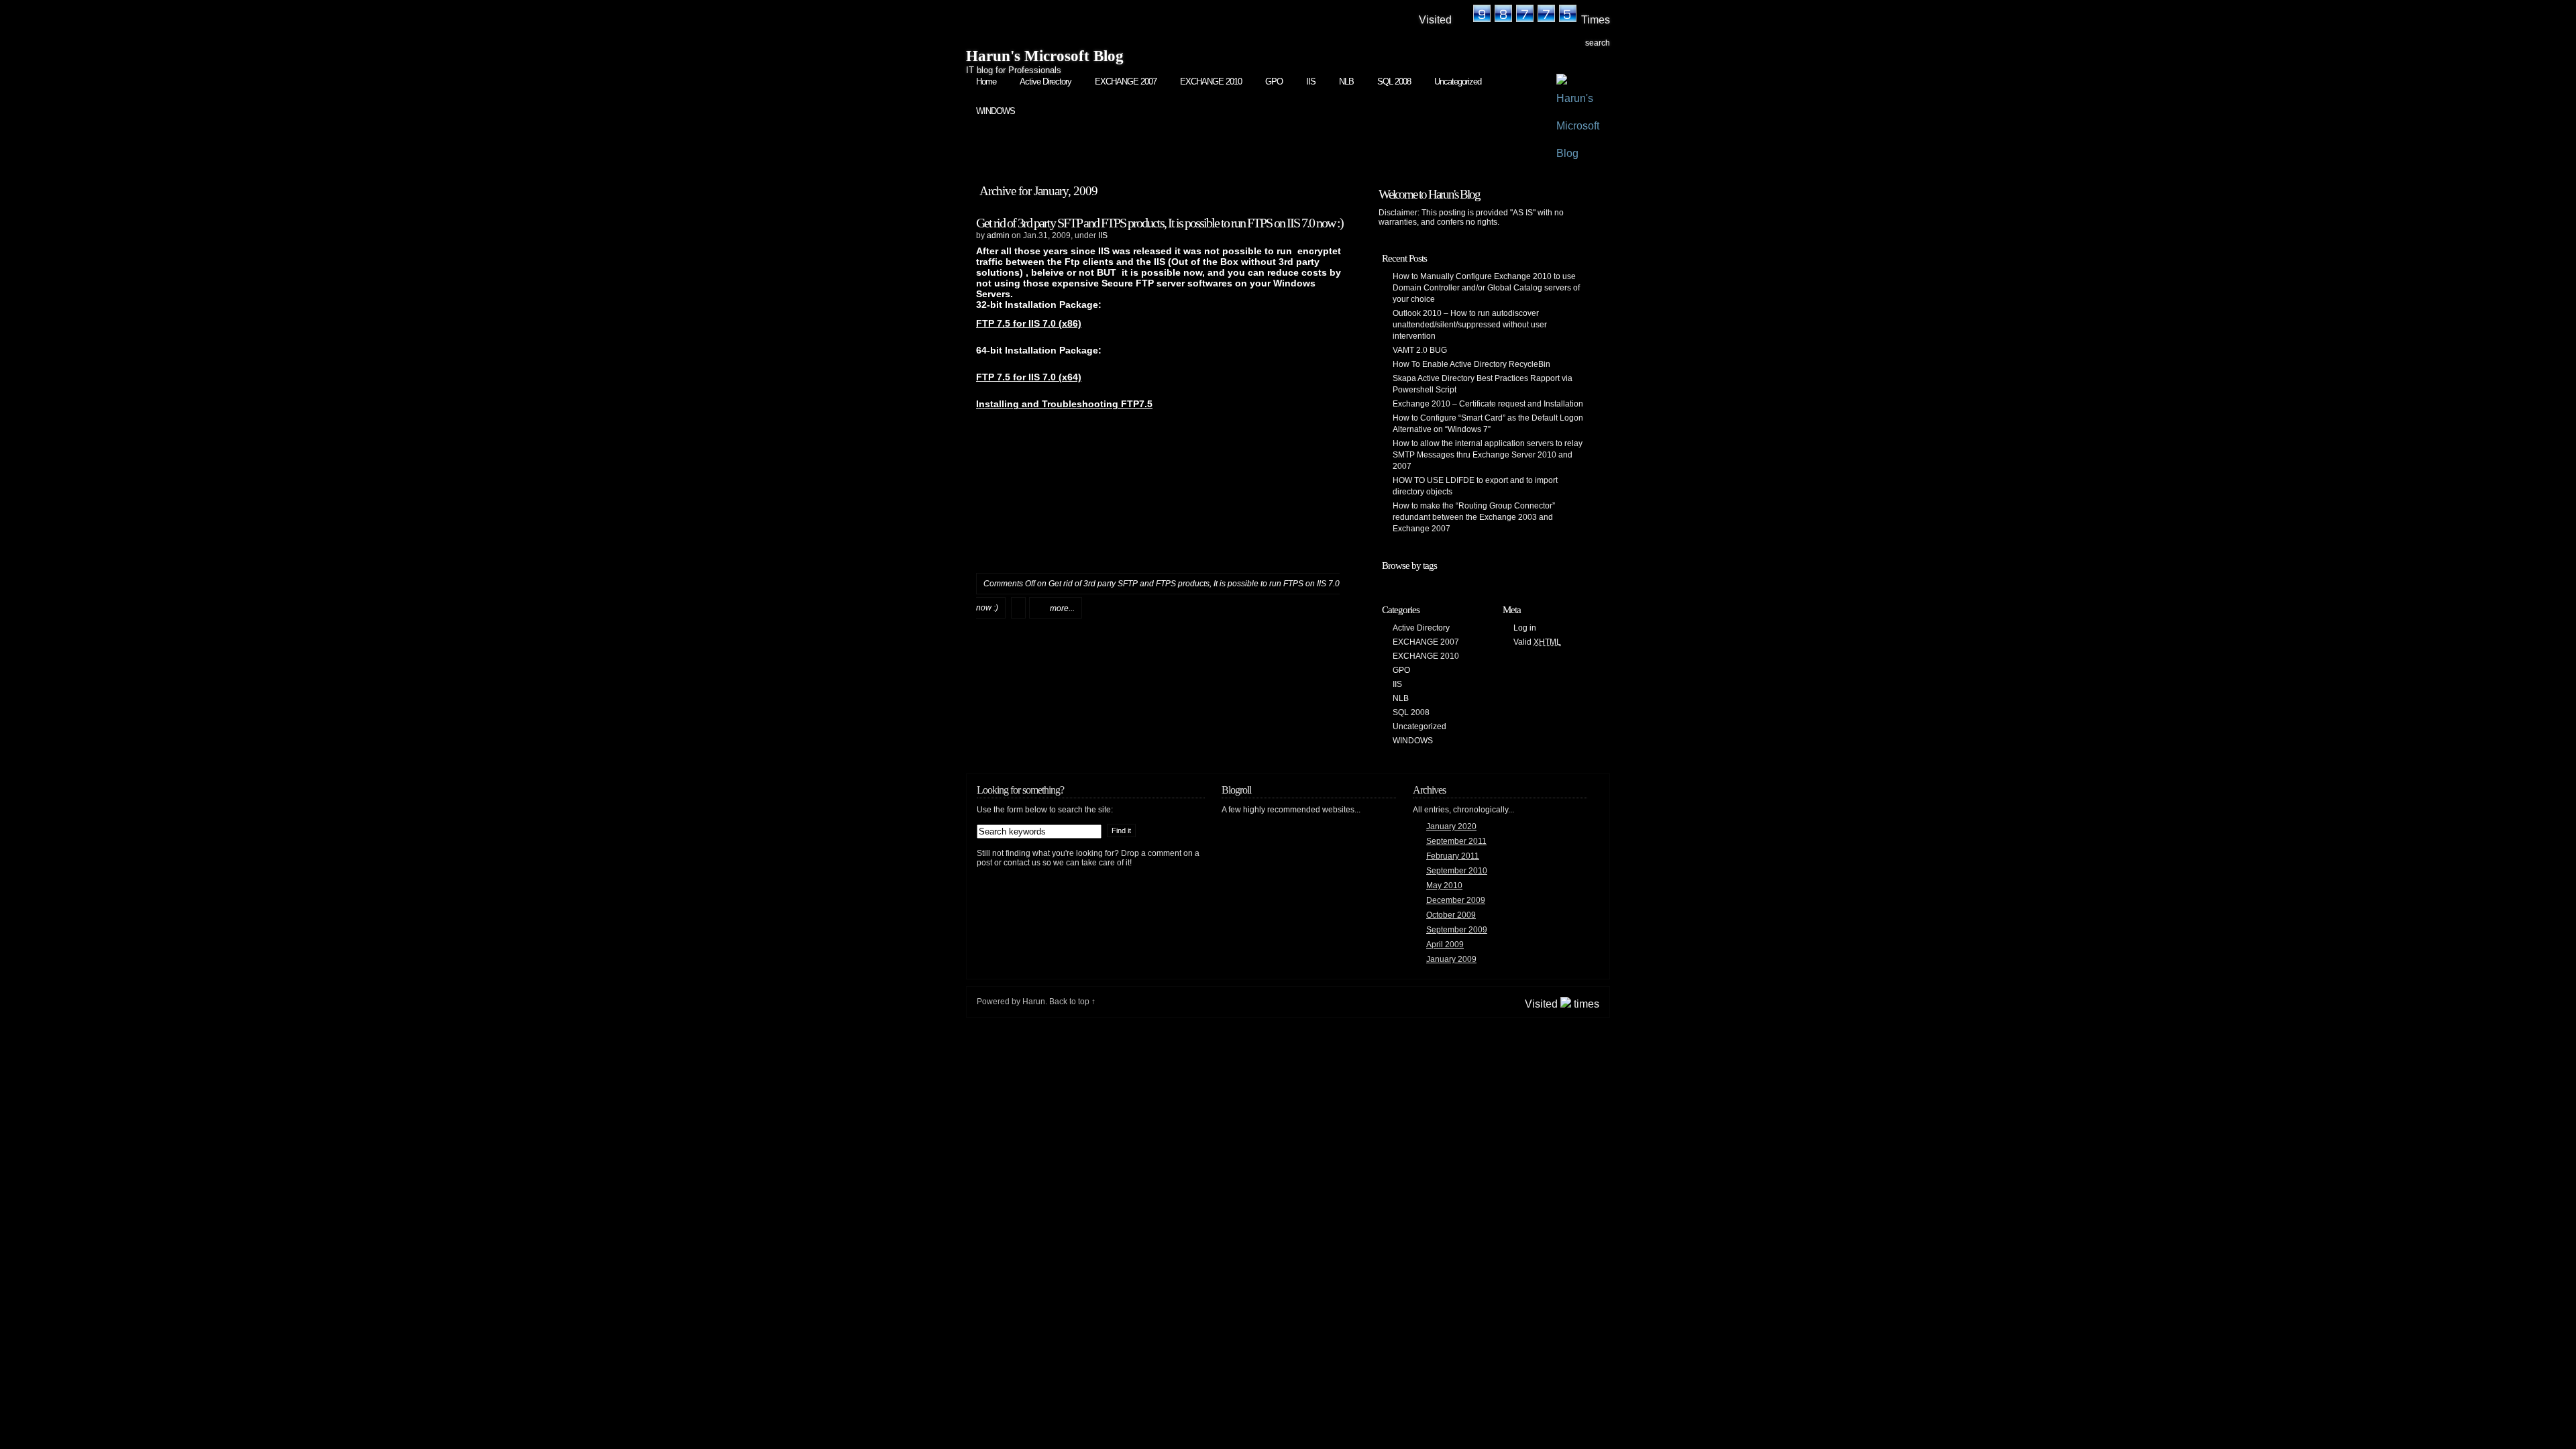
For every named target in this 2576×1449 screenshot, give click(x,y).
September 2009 (1457, 930)
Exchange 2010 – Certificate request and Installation (1488, 404)
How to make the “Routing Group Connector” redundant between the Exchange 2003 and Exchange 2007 (1474, 517)
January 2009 (1451, 959)
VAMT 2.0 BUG (1420, 350)
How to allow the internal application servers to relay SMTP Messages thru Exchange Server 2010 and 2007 (1488, 455)
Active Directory (1045, 82)
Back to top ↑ (1072, 1002)
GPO (1274, 82)
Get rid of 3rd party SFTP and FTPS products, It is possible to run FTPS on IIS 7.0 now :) (1160, 223)
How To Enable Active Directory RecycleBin (1471, 364)
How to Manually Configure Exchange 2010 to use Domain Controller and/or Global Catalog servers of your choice (1486, 288)
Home (986, 82)
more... (1062, 608)
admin (998, 235)
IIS (1311, 82)
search (1598, 43)
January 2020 (1451, 826)
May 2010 (1444, 885)
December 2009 (1456, 900)
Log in (1525, 628)
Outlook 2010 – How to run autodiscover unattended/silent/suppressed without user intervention (1470, 325)
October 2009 (1451, 915)
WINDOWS (996, 111)
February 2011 (1453, 856)
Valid (1537, 642)
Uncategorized (1458, 82)
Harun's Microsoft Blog (1045, 56)
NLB (1346, 82)
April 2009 (1445, 945)
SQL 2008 (1394, 82)
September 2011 (1456, 841)
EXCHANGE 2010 (1211, 82)
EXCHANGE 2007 (1126, 82)
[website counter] (1516, 21)
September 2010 (1457, 871)
